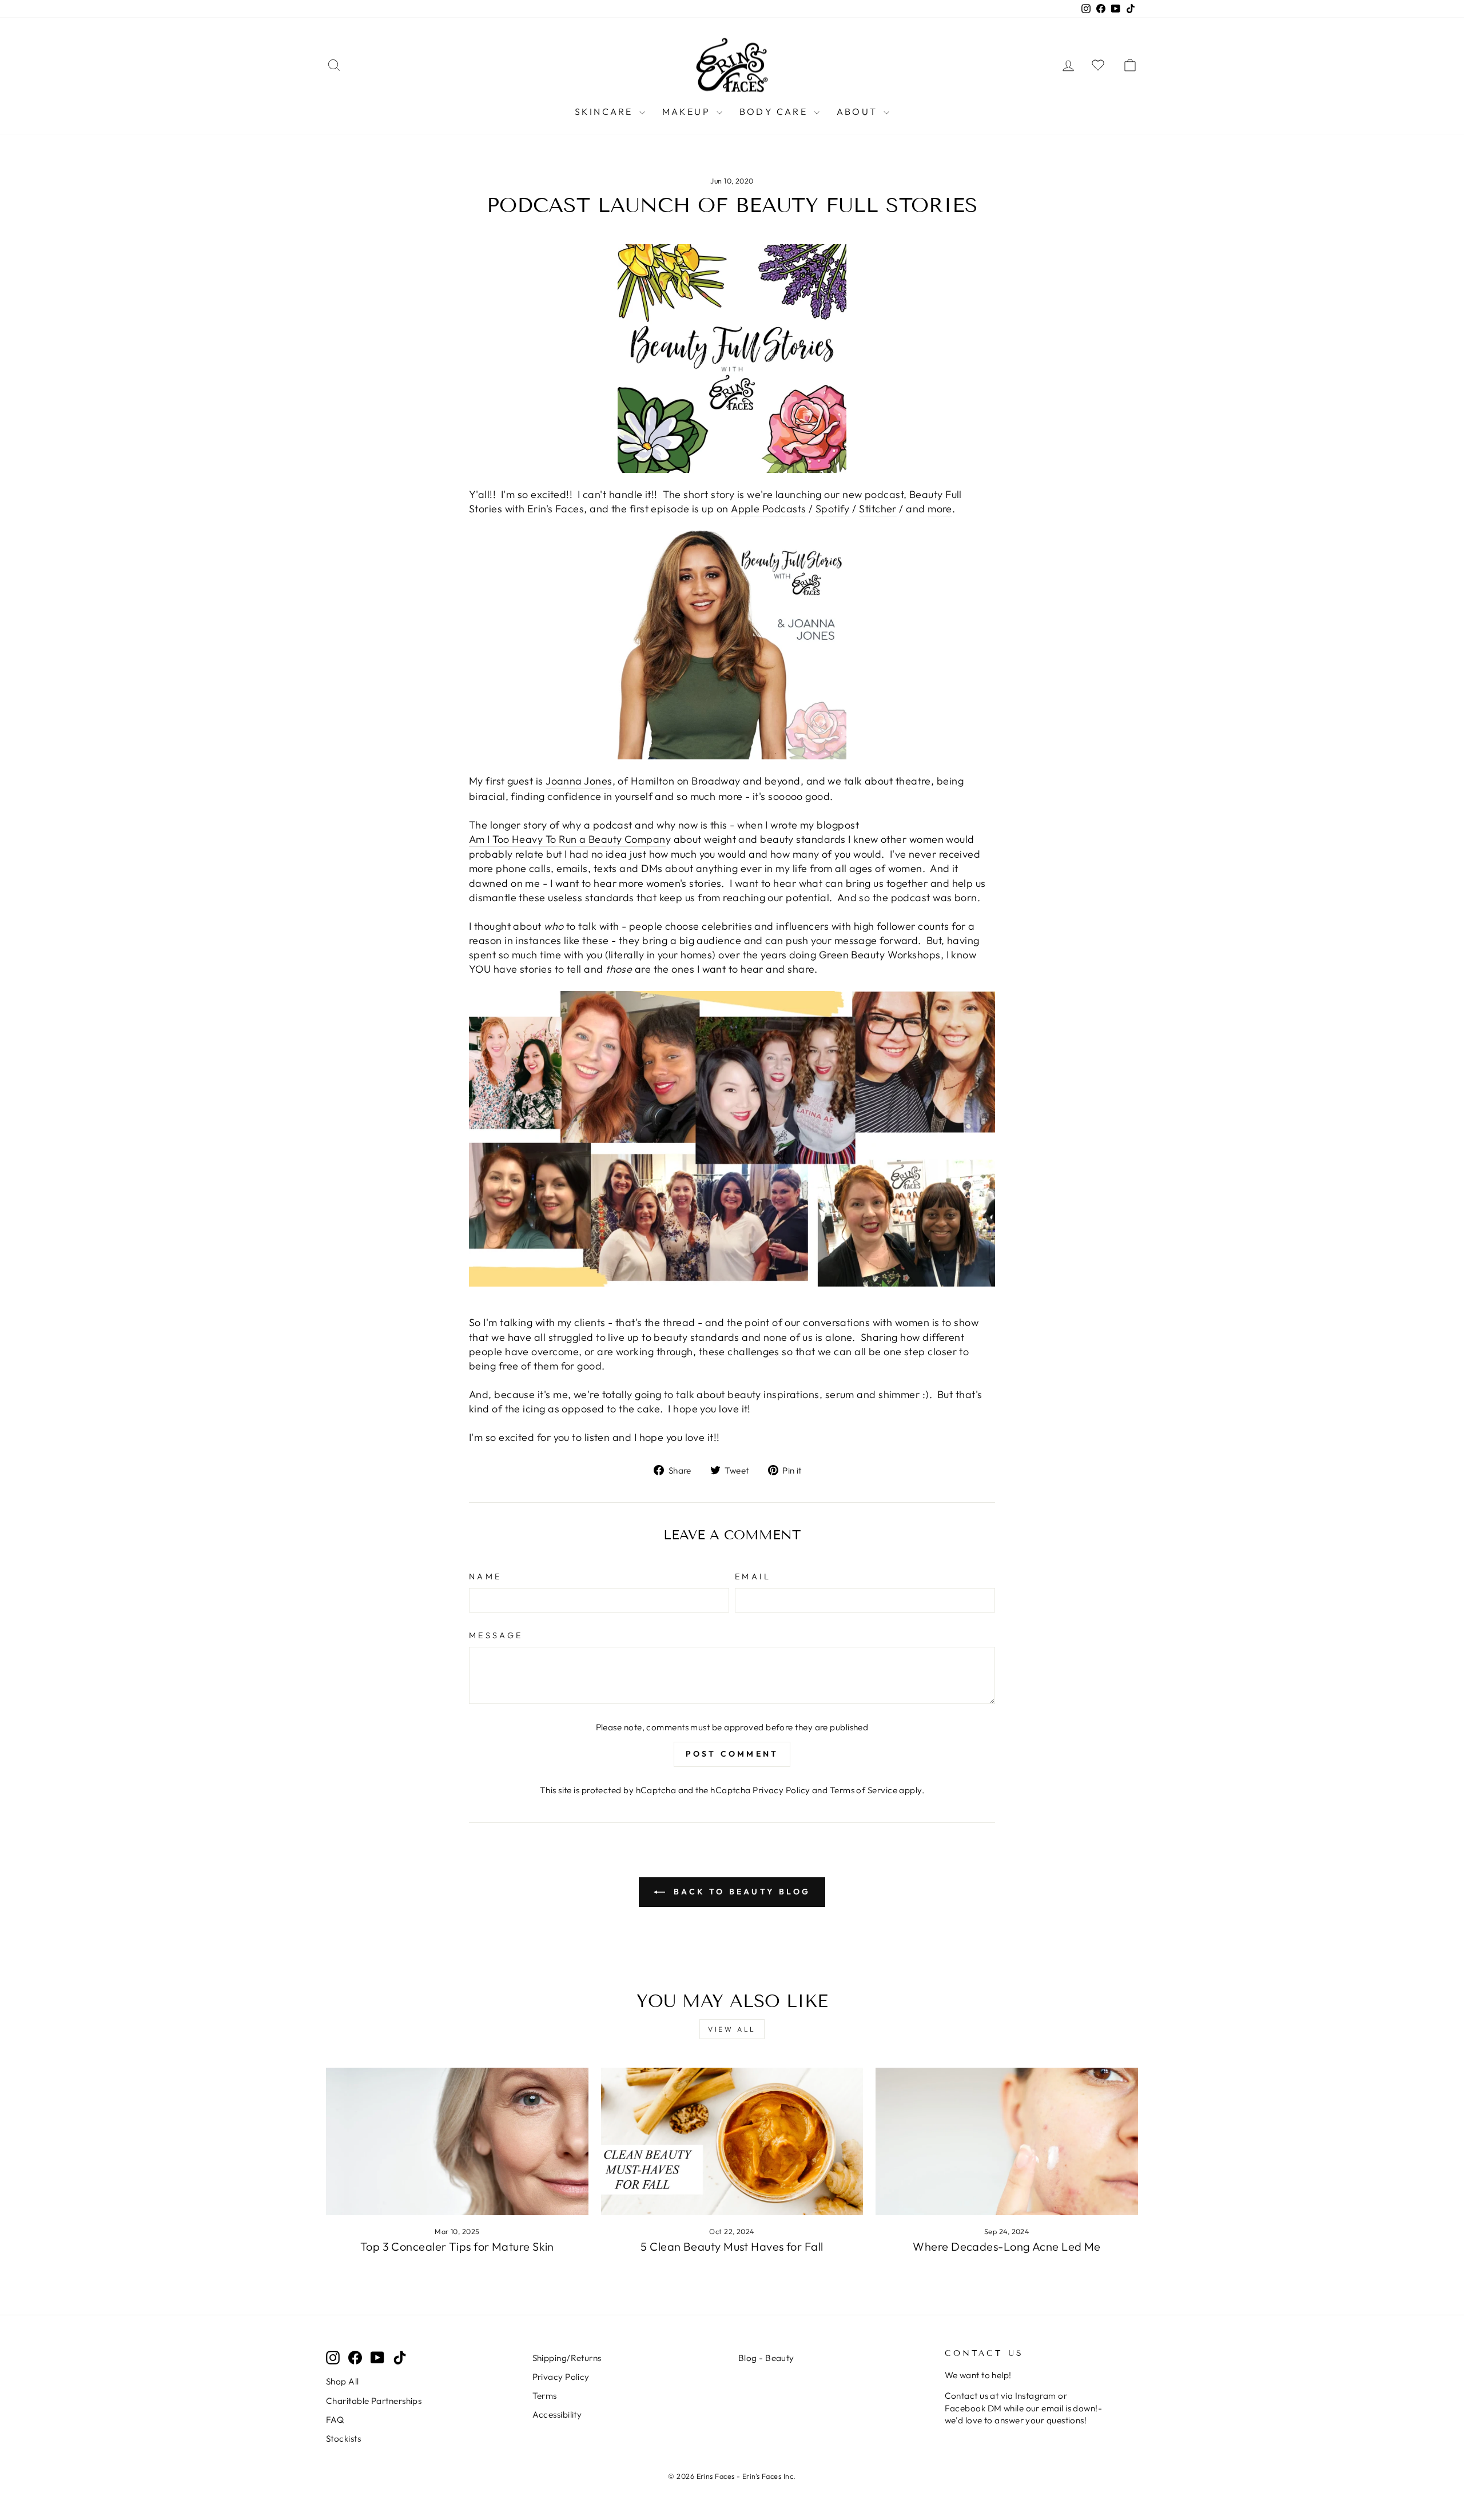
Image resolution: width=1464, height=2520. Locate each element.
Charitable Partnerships (374, 2401)
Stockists (343, 2439)
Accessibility (557, 2414)
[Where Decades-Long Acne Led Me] (1007, 2141)
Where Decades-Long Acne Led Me (1007, 2246)
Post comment (732, 1754)
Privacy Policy (781, 1790)
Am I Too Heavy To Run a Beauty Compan (567, 839)
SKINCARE (606, 112)
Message (496, 1635)
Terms (545, 2396)
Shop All (343, 2381)
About (859, 112)
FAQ (335, 2420)
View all (732, 2029)
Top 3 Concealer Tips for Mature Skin (457, 2246)
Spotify (833, 509)
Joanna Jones (579, 781)
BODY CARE (775, 112)
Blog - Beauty (766, 2358)
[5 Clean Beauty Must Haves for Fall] (732, 2141)
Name (485, 1577)
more (940, 509)
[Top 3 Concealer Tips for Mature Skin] (457, 2141)
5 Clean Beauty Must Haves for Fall (732, 2246)
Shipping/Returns (567, 2358)
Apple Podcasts (768, 509)
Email (753, 1577)
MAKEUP (688, 112)
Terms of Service (864, 1790)
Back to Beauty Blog (740, 1892)
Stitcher (878, 509)
